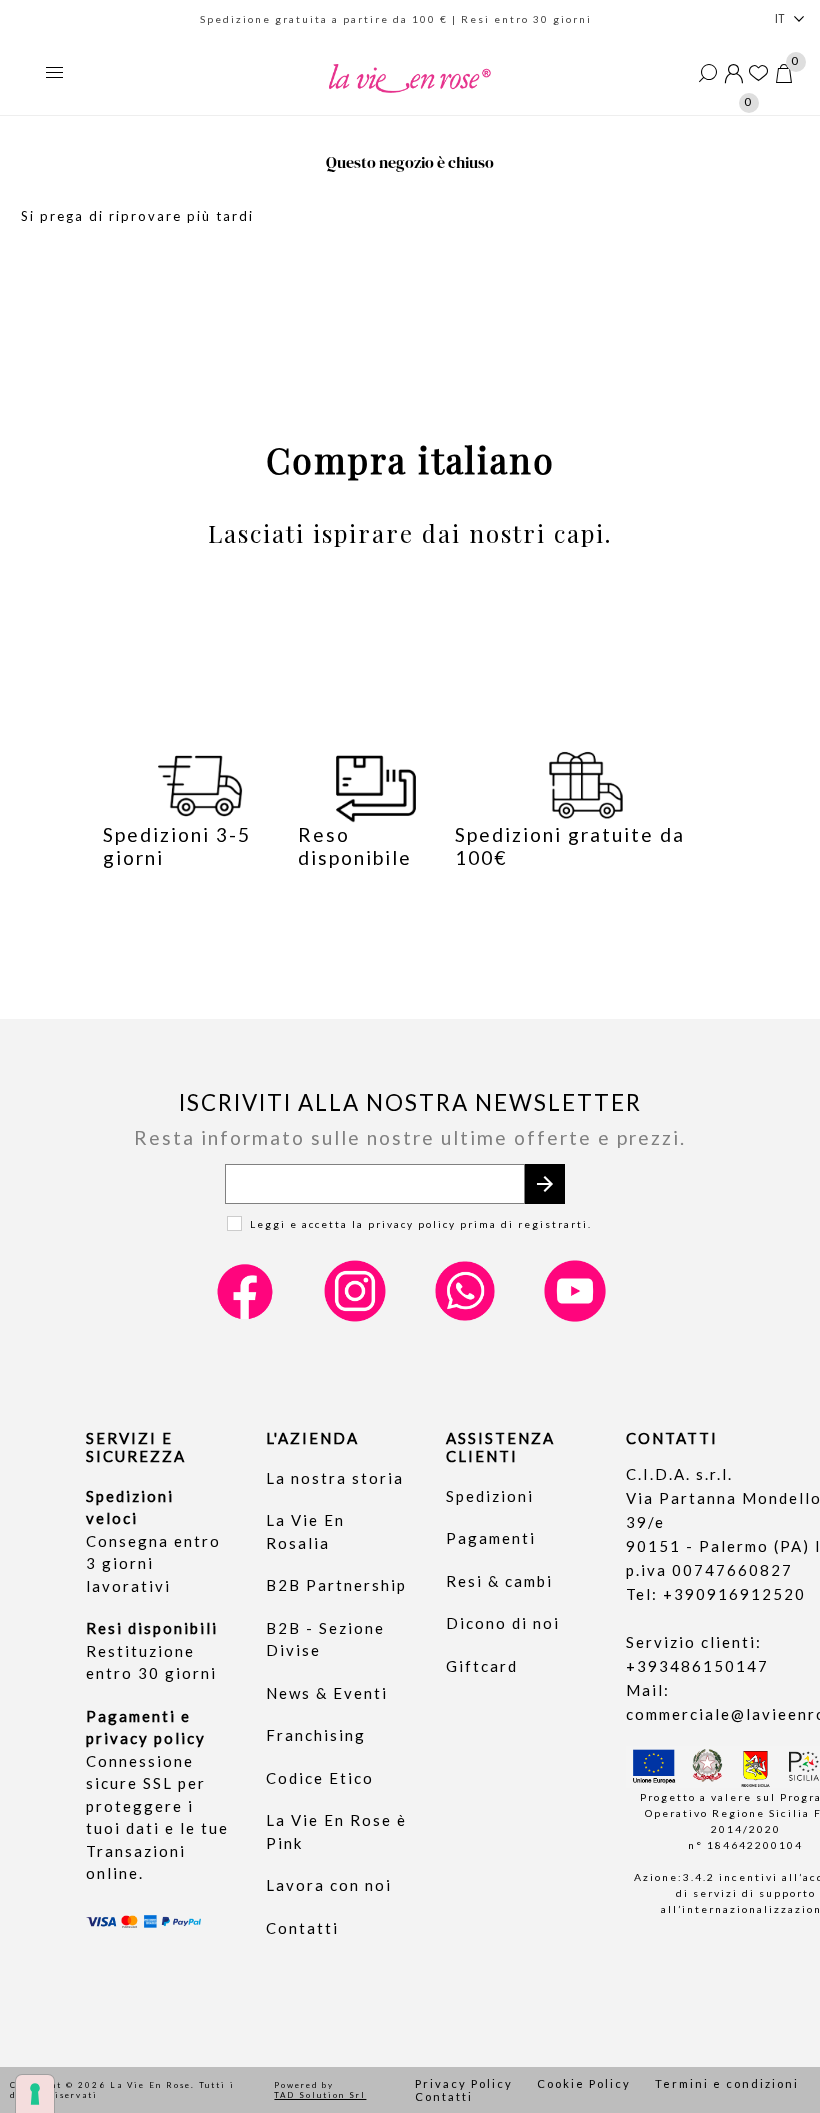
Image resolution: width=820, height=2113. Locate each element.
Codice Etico (320, 1778)
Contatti (302, 1928)
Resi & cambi (499, 1581)
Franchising (316, 1735)
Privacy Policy (464, 2083)
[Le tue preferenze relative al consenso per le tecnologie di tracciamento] (35, 2094)
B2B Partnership (336, 1585)
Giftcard (482, 1666)
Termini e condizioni (727, 2083)
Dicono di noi (503, 1623)
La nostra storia (335, 1478)
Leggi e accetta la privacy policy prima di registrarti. (421, 1224)
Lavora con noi (329, 1885)
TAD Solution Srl (320, 2095)
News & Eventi (327, 1693)
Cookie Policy (584, 2083)
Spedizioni (490, 1496)
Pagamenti (491, 1538)
